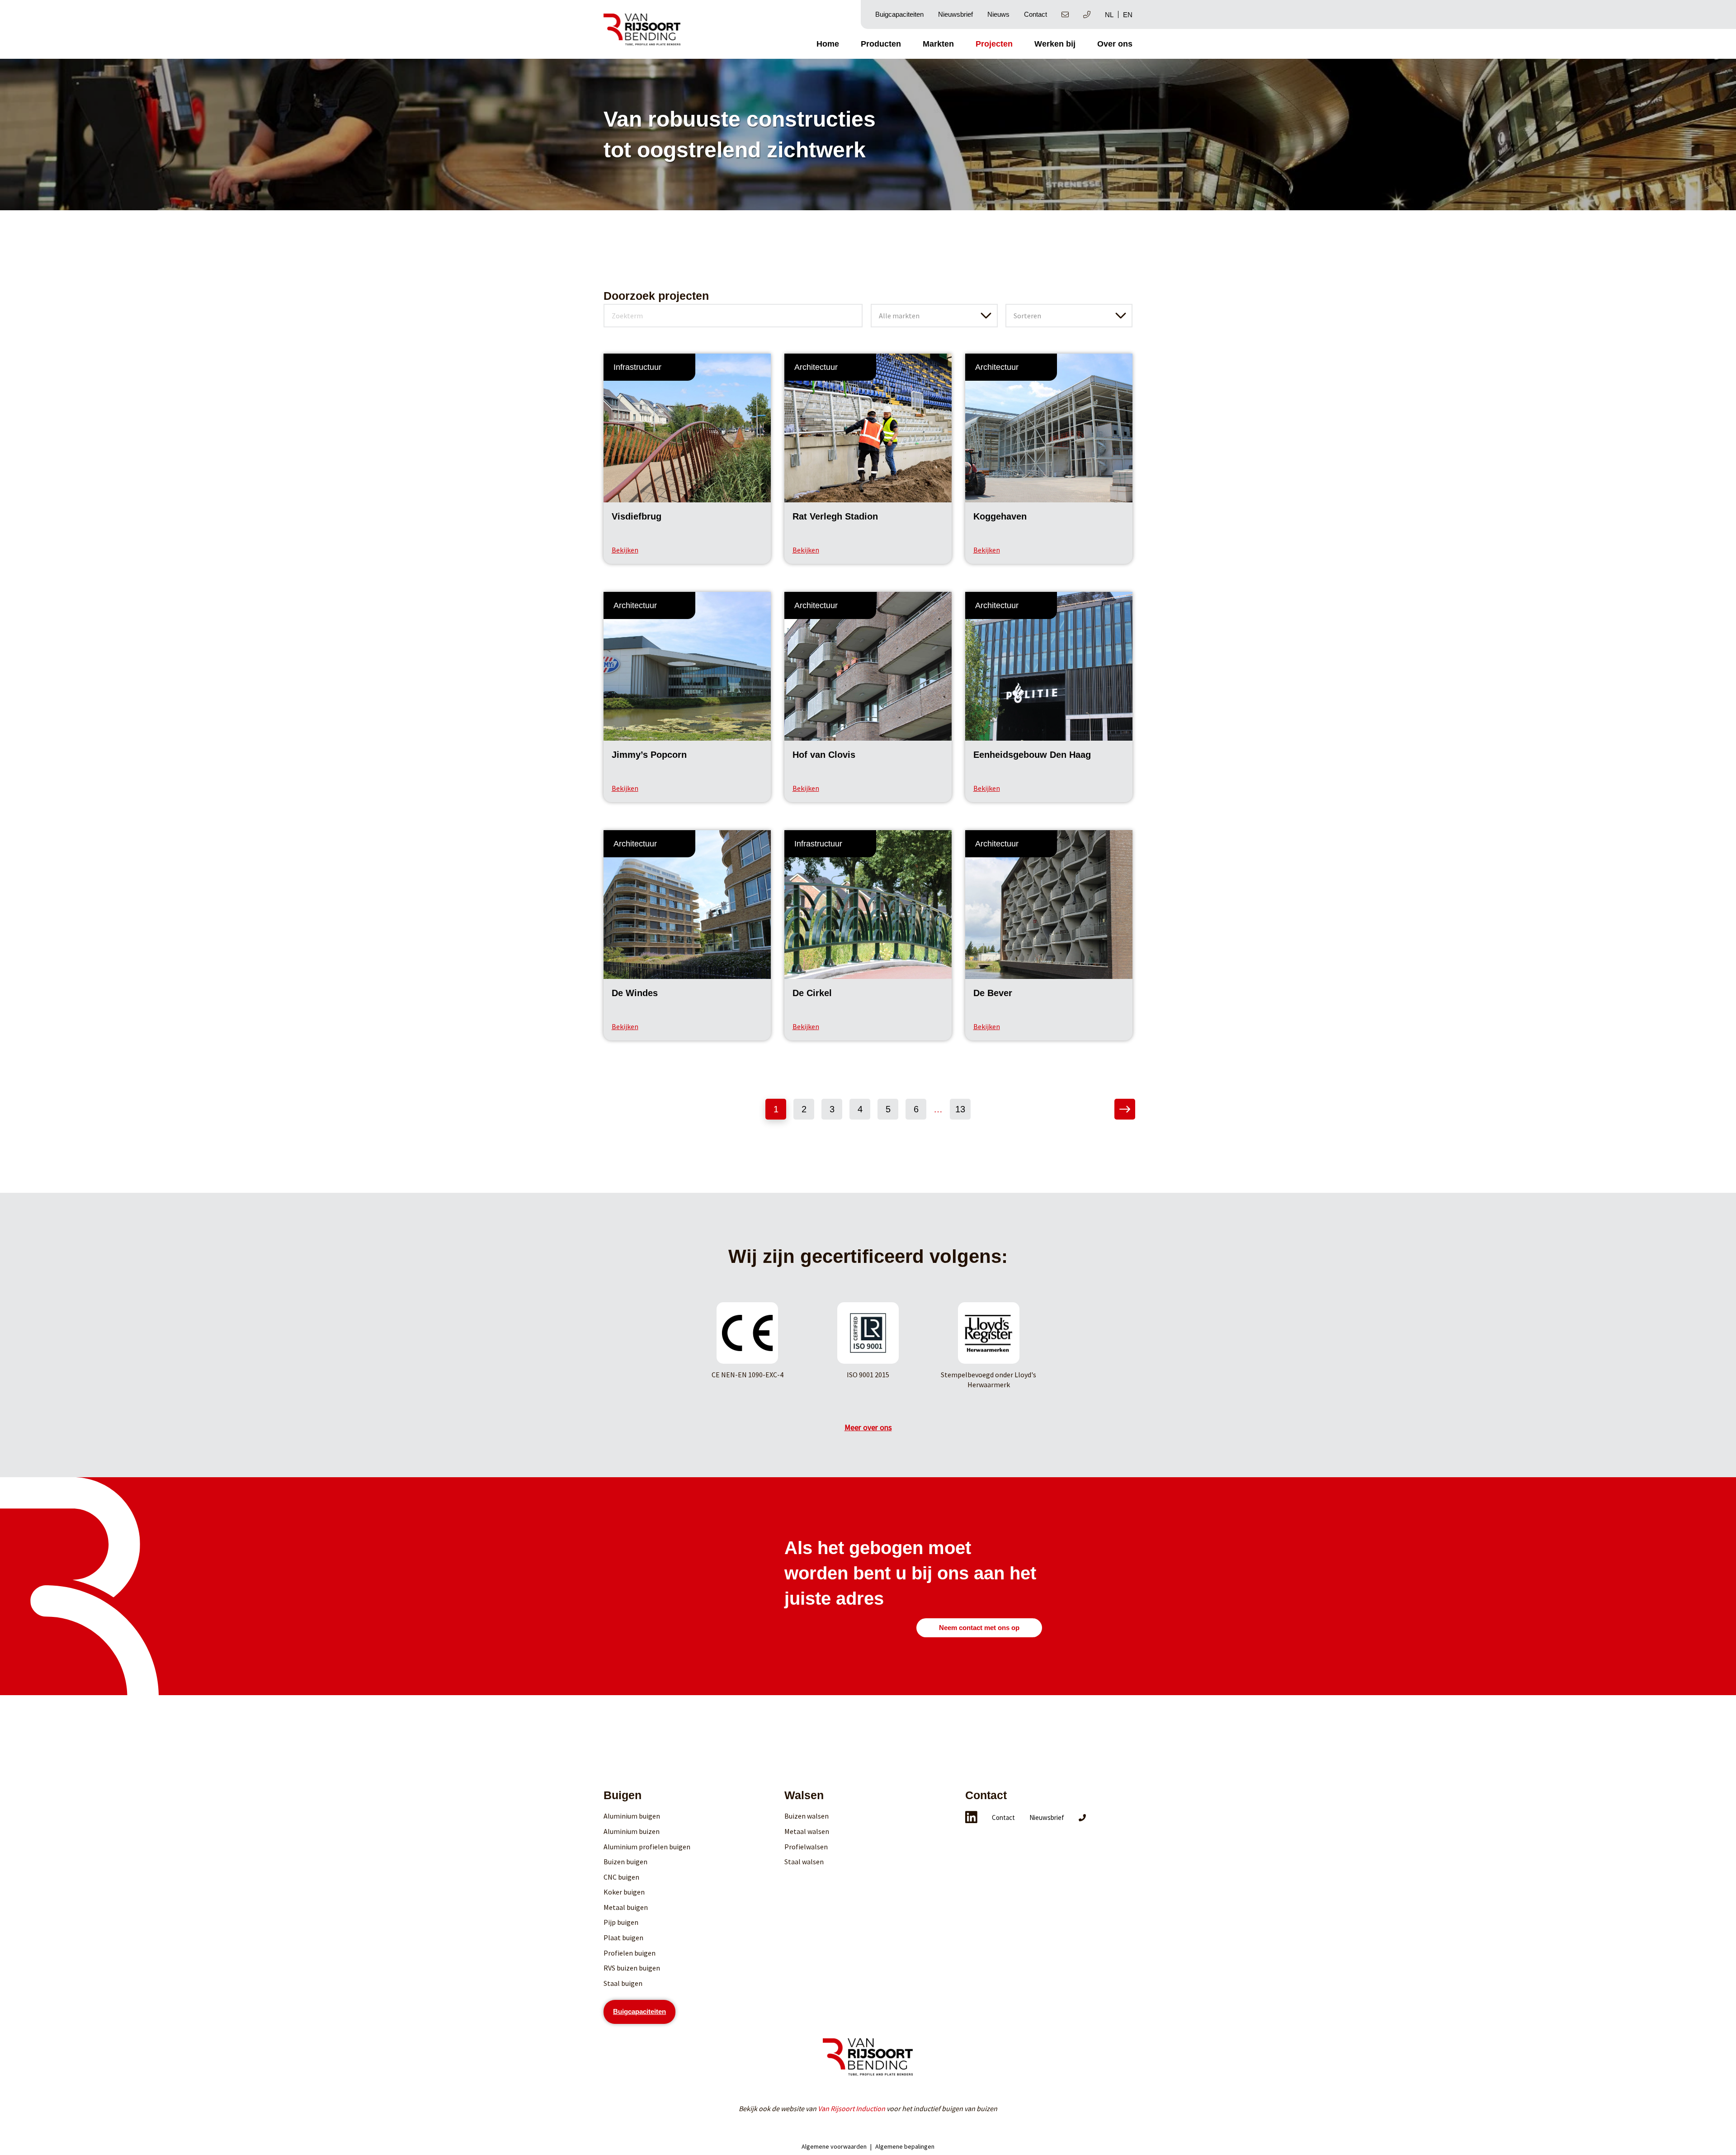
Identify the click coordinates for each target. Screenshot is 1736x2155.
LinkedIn (971, 1817)
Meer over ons (868, 1427)
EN (1128, 15)
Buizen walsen (807, 1816)
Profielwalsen (806, 1847)
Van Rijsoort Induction (851, 2108)
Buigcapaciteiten (899, 14)
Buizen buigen (625, 1862)
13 (960, 1109)
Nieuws (998, 14)
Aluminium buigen (632, 1816)
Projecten (994, 44)
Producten (881, 44)
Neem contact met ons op (979, 1628)
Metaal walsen (807, 1831)
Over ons (1115, 44)
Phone (1087, 14)
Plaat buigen (623, 1938)
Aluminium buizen (632, 1831)
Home (828, 44)
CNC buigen (621, 1877)
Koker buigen (624, 1892)
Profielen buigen (630, 1953)
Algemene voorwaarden (834, 2146)
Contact (1035, 14)
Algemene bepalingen (905, 2146)
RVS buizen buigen (632, 1968)
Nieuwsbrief (955, 14)
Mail (1065, 14)
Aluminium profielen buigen (647, 1847)
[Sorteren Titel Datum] (1069, 308)
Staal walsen (804, 1862)
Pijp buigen (621, 1922)
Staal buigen (623, 1983)
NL (1109, 15)
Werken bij (1055, 44)
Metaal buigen (626, 1907)
